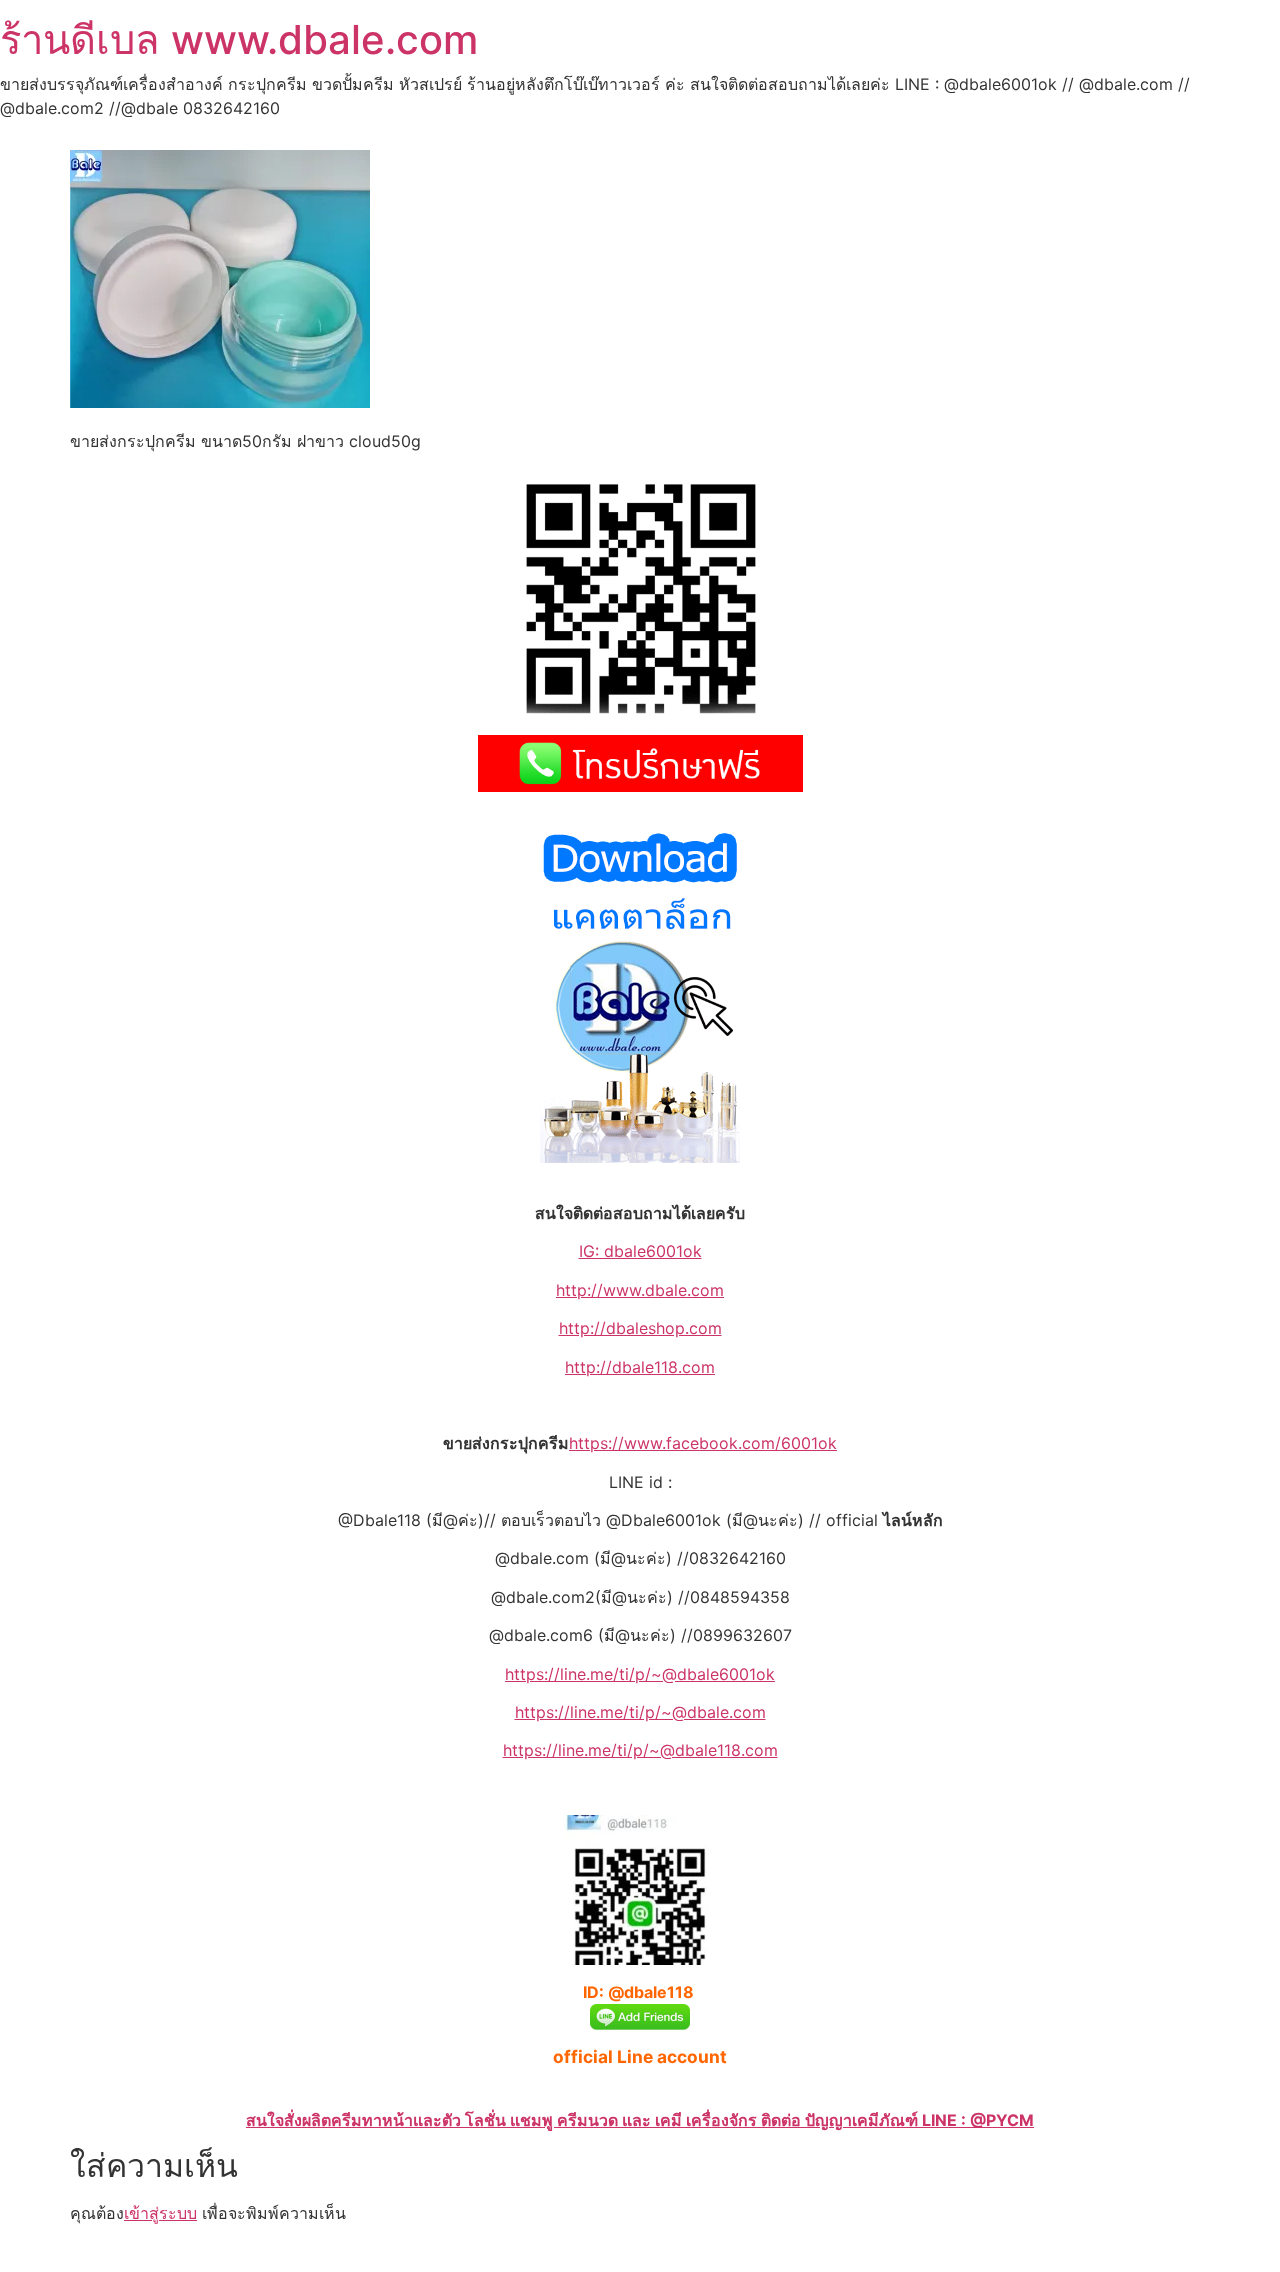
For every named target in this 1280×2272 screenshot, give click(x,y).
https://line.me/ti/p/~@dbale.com (640, 1712)
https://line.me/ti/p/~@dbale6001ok (640, 1674)
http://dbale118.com (640, 1367)
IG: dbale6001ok (640, 1251)
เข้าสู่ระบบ (160, 2213)
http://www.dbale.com (640, 1290)
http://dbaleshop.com (640, 1328)
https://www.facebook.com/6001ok (703, 1443)
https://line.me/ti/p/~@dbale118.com (640, 1750)
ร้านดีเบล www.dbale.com (239, 39)
